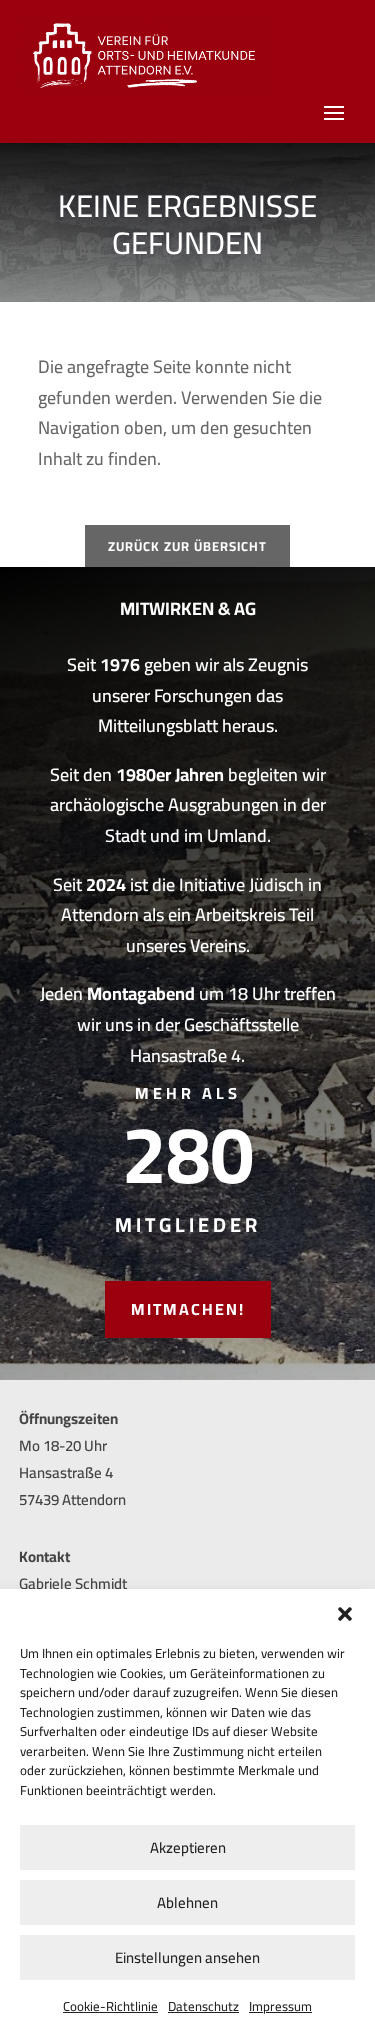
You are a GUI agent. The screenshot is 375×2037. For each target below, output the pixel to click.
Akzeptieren (188, 1847)
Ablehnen (187, 1902)
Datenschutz (203, 2006)
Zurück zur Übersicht (187, 546)
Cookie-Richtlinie (110, 2006)
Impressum (280, 2006)
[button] (345, 1614)
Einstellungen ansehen (187, 1957)
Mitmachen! (188, 1309)
